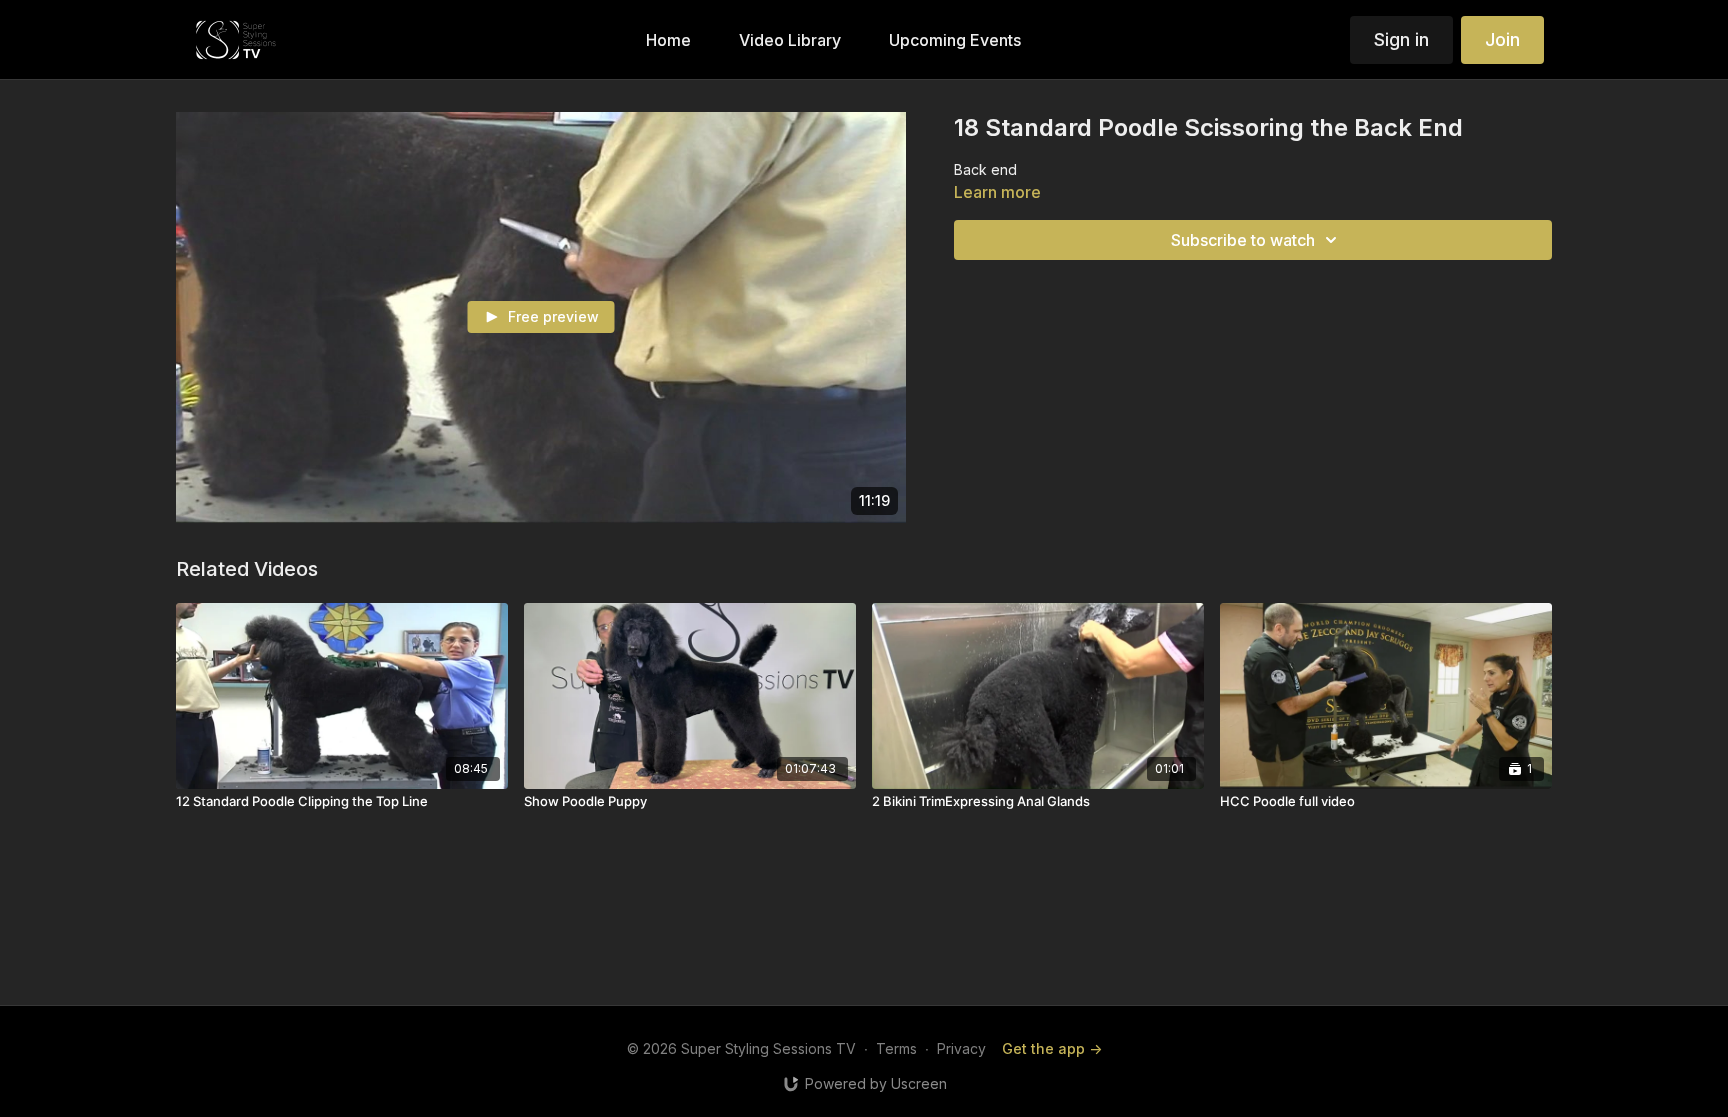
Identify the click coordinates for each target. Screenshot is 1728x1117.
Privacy (961, 1048)
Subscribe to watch (1243, 240)
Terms (896, 1048)
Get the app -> (1052, 1048)
